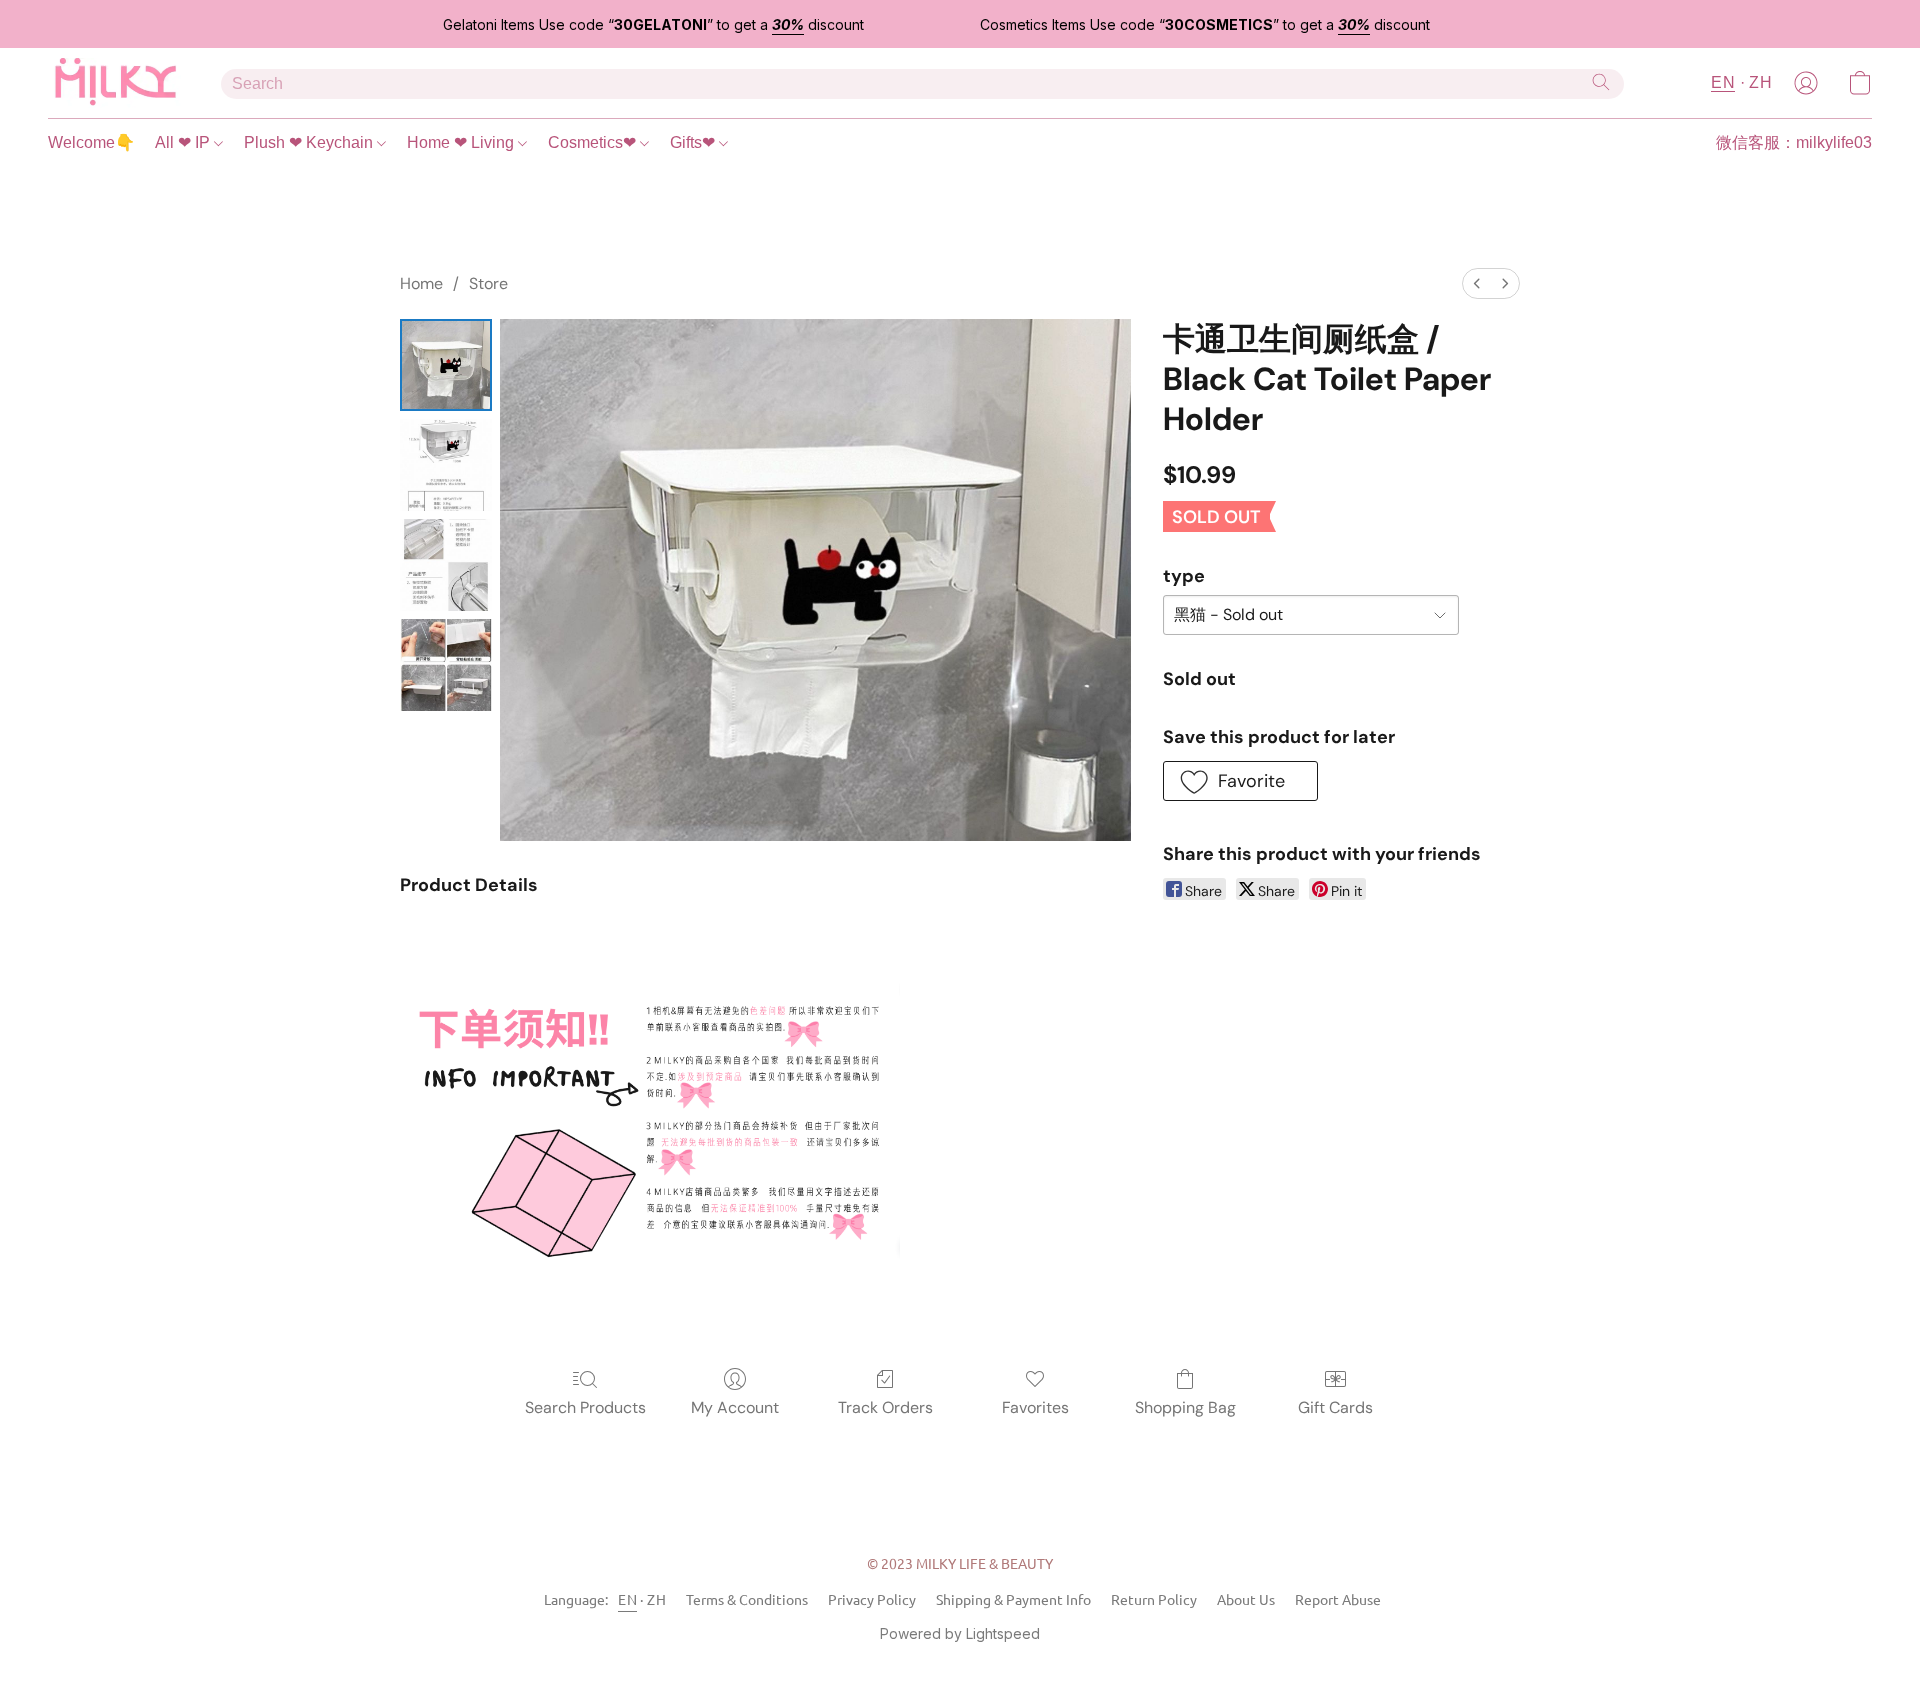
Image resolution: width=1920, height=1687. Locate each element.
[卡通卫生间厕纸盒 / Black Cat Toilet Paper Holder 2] (446, 565)
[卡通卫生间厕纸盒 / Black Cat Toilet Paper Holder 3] (446, 665)
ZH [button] (1760, 82)
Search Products (585, 1407)
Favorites (1035, 1407)
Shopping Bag (1185, 1407)
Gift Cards (1335, 1407)
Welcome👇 (91, 142)
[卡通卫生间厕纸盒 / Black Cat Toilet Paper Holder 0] (446, 365)
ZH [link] (656, 1599)
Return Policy (1154, 1599)
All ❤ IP (184, 142)
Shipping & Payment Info (1013, 1599)
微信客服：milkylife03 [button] (1794, 142)
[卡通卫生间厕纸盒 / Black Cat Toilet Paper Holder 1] (446, 465)
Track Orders (885, 1407)
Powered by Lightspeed (960, 1633)
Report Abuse (1338, 1599)
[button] (114, 83)
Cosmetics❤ (594, 142)
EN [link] (627, 1599)
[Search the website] (1601, 82)
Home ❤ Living (462, 142)
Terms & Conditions (747, 1599)
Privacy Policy (872, 1599)
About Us (1246, 1599)
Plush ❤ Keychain (310, 142)
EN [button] (1723, 82)
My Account (735, 1407)
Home (421, 283)
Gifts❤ (694, 142)
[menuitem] (1477, 283)
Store (488, 283)
